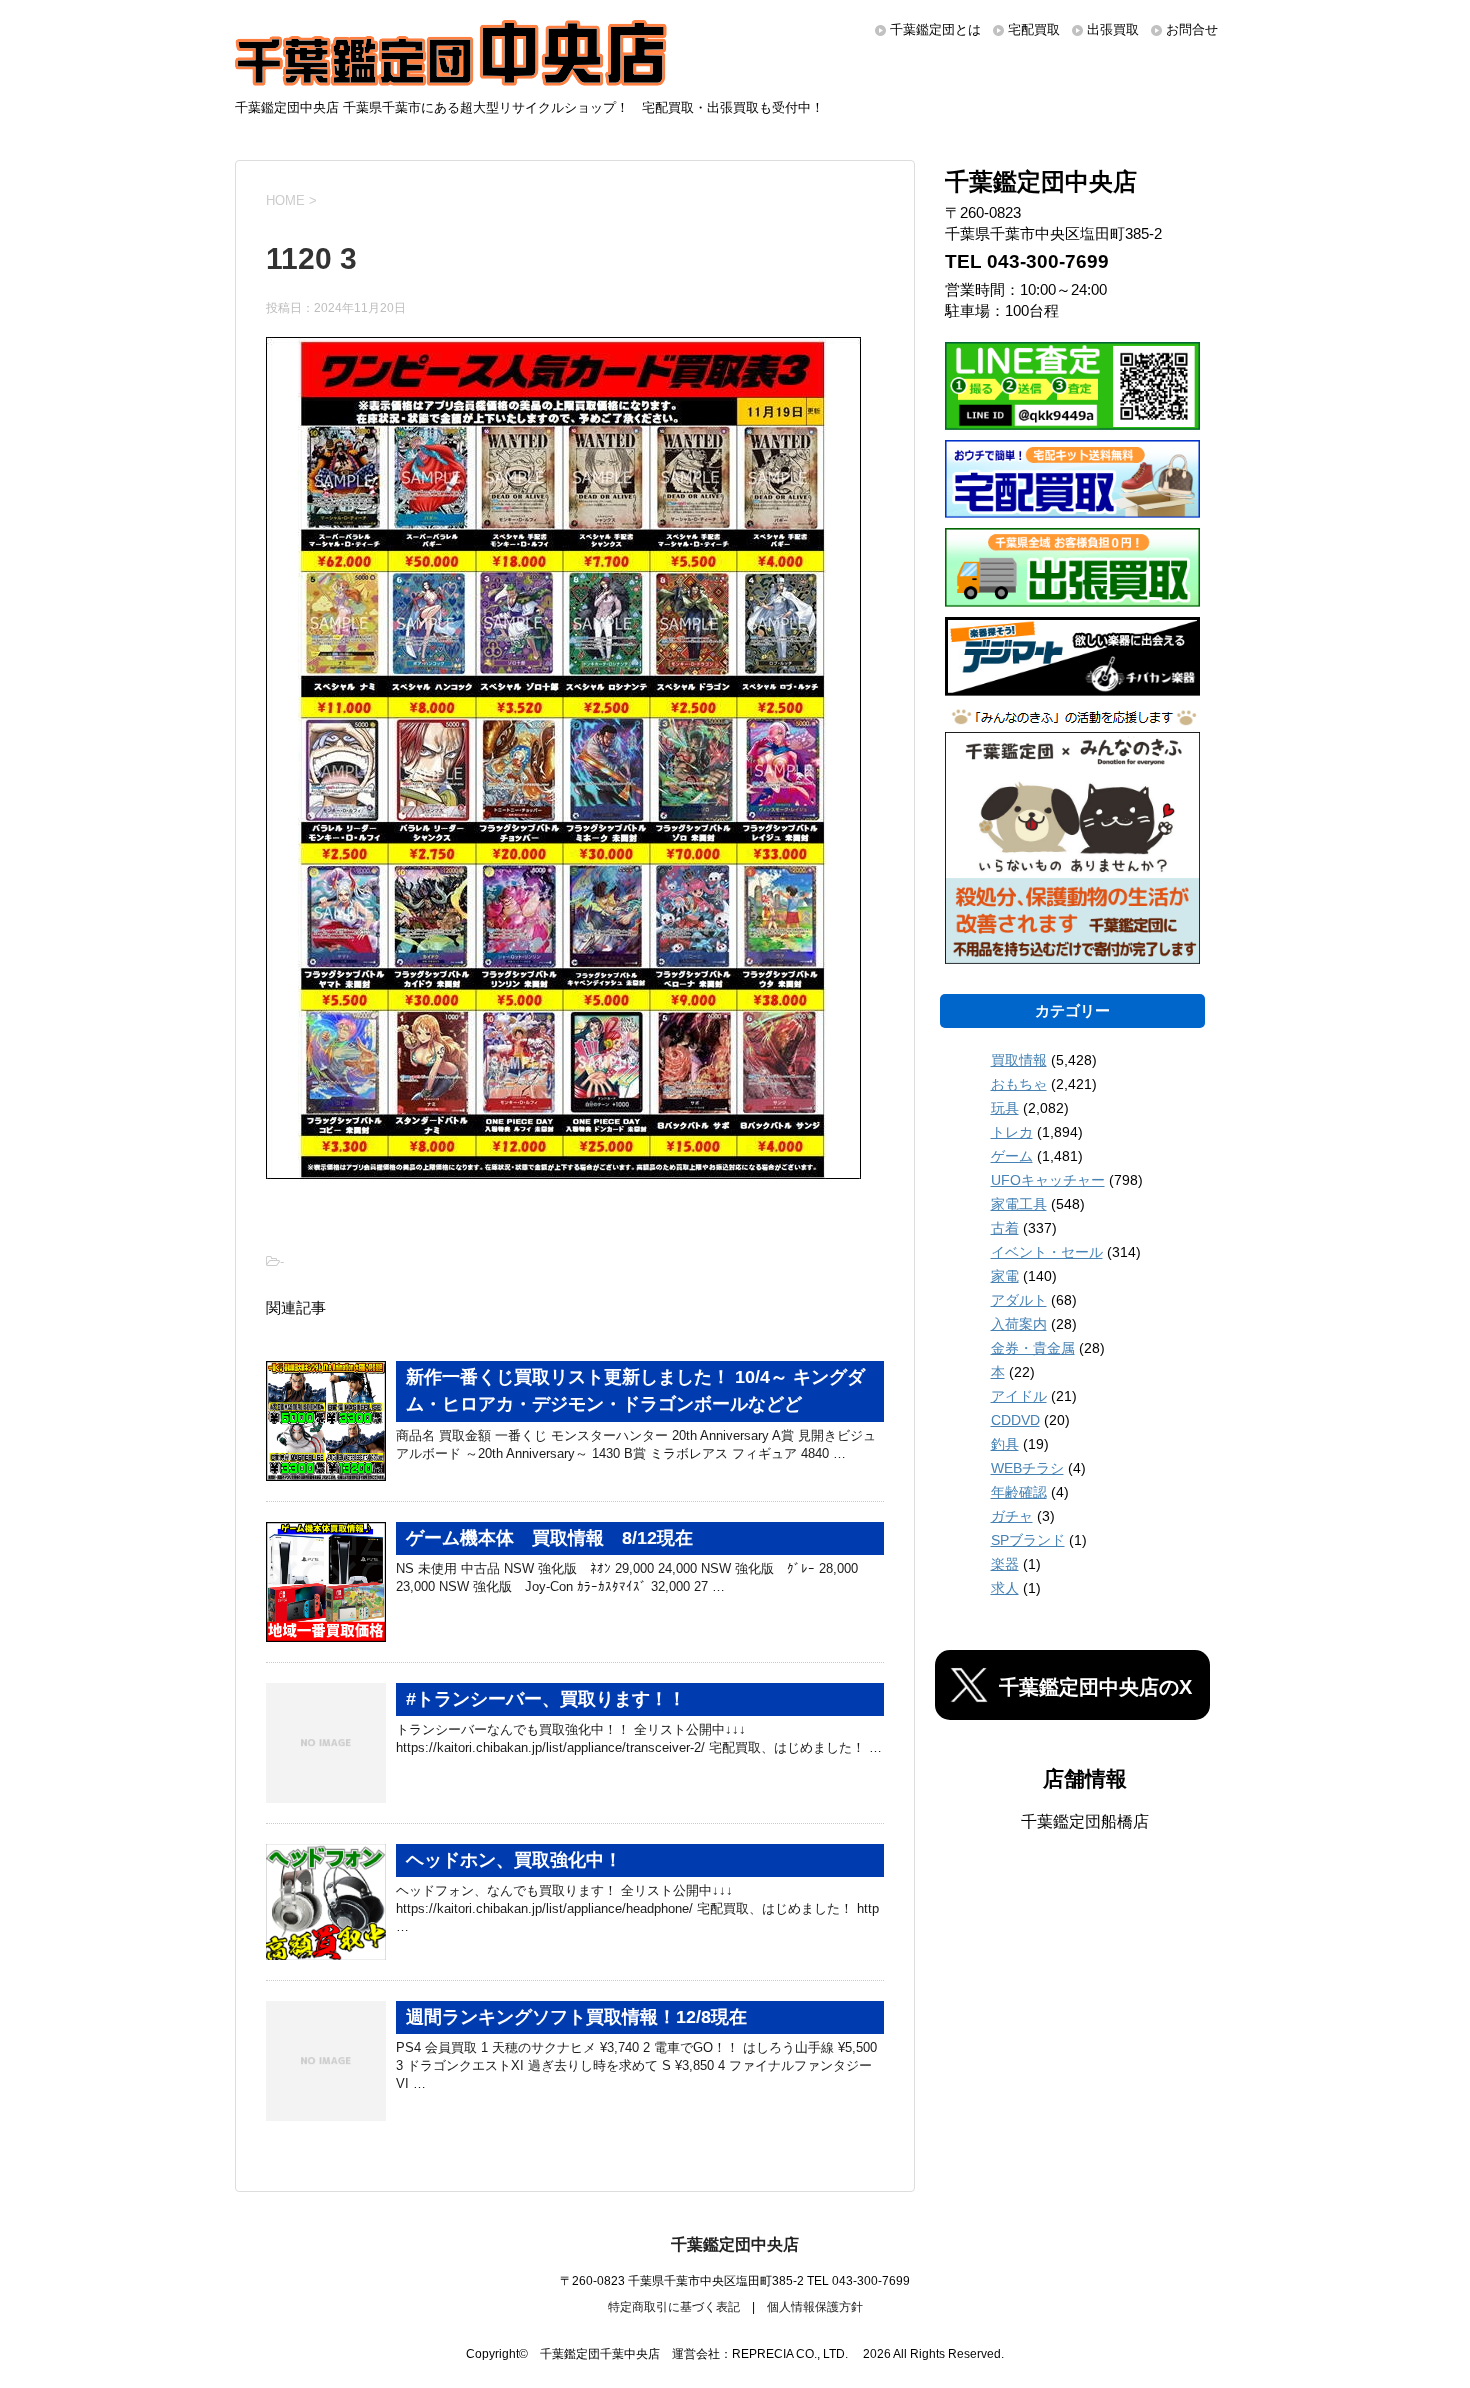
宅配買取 (1034, 29)
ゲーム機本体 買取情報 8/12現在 (549, 1538)
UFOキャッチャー (1048, 1180)
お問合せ (1192, 29)
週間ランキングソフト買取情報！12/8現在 (576, 2017)
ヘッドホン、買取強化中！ (514, 1860)
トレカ (1012, 1132)
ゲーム (1012, 1156)
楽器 (1005, 1564)
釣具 (1005, 1444)
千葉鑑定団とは (935, 29)
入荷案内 (1019, 1324)
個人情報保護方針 (815, 2307)
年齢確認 (1019, 1492)
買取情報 (1019, 1060)
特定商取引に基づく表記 (674, 2307)
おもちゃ (1019, 1084)
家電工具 (1019, 1204)
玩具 (1005, 1108)
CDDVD (1015, 1420)
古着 (1005, 1228)
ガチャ (1012, 1516)
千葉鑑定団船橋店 (1085, 1821)
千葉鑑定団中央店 (735, 2244)
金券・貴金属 (1033, 1348)
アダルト (1019, 1300)
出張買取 (1113, 29)
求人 (1005, 1588)
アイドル (1019, 1396)
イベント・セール (1047, 1252)
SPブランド (1028, 1540)
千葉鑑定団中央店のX (1095, 1687)
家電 (1005, 1276)
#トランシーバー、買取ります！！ (546, 1699)
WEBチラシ (1027, 1468)
